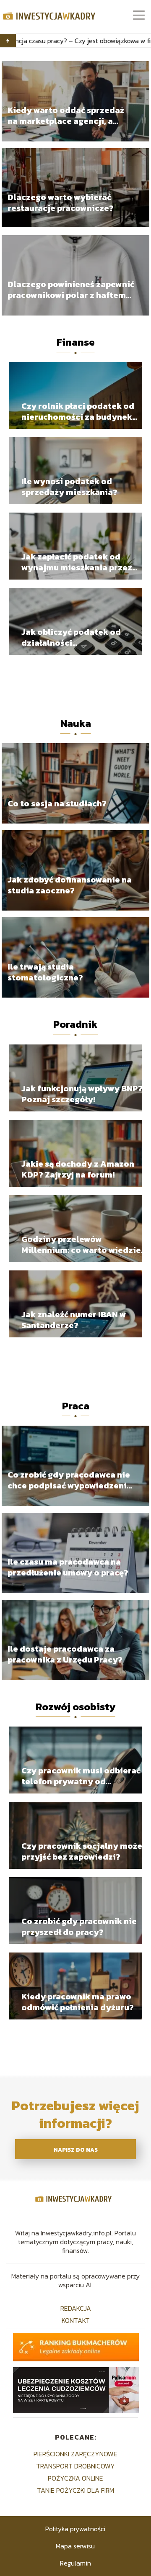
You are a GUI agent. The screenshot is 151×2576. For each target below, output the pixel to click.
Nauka (76, 723)
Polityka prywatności (75, 2529)
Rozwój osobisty (75, 1707)
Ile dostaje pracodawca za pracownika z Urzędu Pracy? (65, 1654)
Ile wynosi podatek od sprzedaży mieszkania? (69, 487)
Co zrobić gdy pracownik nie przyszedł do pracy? (79, 1927)
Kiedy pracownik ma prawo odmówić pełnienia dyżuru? (78, 2002)
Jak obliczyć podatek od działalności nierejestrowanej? (71, 637)
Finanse (76, 342)
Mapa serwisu (75, 2546)
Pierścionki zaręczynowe (75, 2454)
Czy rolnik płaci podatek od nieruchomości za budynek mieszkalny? (78, 411)
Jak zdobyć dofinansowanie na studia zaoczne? (70, 885)
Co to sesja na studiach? (57, 803)
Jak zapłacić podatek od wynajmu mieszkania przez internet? (77, 562)
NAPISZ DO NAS (76, 2150)
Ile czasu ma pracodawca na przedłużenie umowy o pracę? (68, 1567)
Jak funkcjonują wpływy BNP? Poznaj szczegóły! (82, 1094)
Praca (76, 1406)
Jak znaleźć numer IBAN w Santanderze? (74, 1320)
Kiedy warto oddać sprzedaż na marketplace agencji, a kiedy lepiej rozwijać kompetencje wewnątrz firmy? (69, 116)
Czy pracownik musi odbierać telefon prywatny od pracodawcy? (81, 1776)
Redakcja (76, 2308)
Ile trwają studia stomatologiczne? (45, 972)
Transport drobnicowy (75, 2466)
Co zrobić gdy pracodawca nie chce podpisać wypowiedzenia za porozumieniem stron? (70, 1480)
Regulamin (75, 2563)
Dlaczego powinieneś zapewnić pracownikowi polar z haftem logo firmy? (71, 290)
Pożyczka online (75, 2478)
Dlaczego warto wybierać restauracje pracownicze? (61, 203)
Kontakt (76, 2320)
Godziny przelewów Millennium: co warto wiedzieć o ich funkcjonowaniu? (83, 1244)
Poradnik (75, 1024)
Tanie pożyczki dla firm (75, 2490)
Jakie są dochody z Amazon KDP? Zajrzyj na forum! (78, 1169)
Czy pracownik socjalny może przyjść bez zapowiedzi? (82, 1851)
